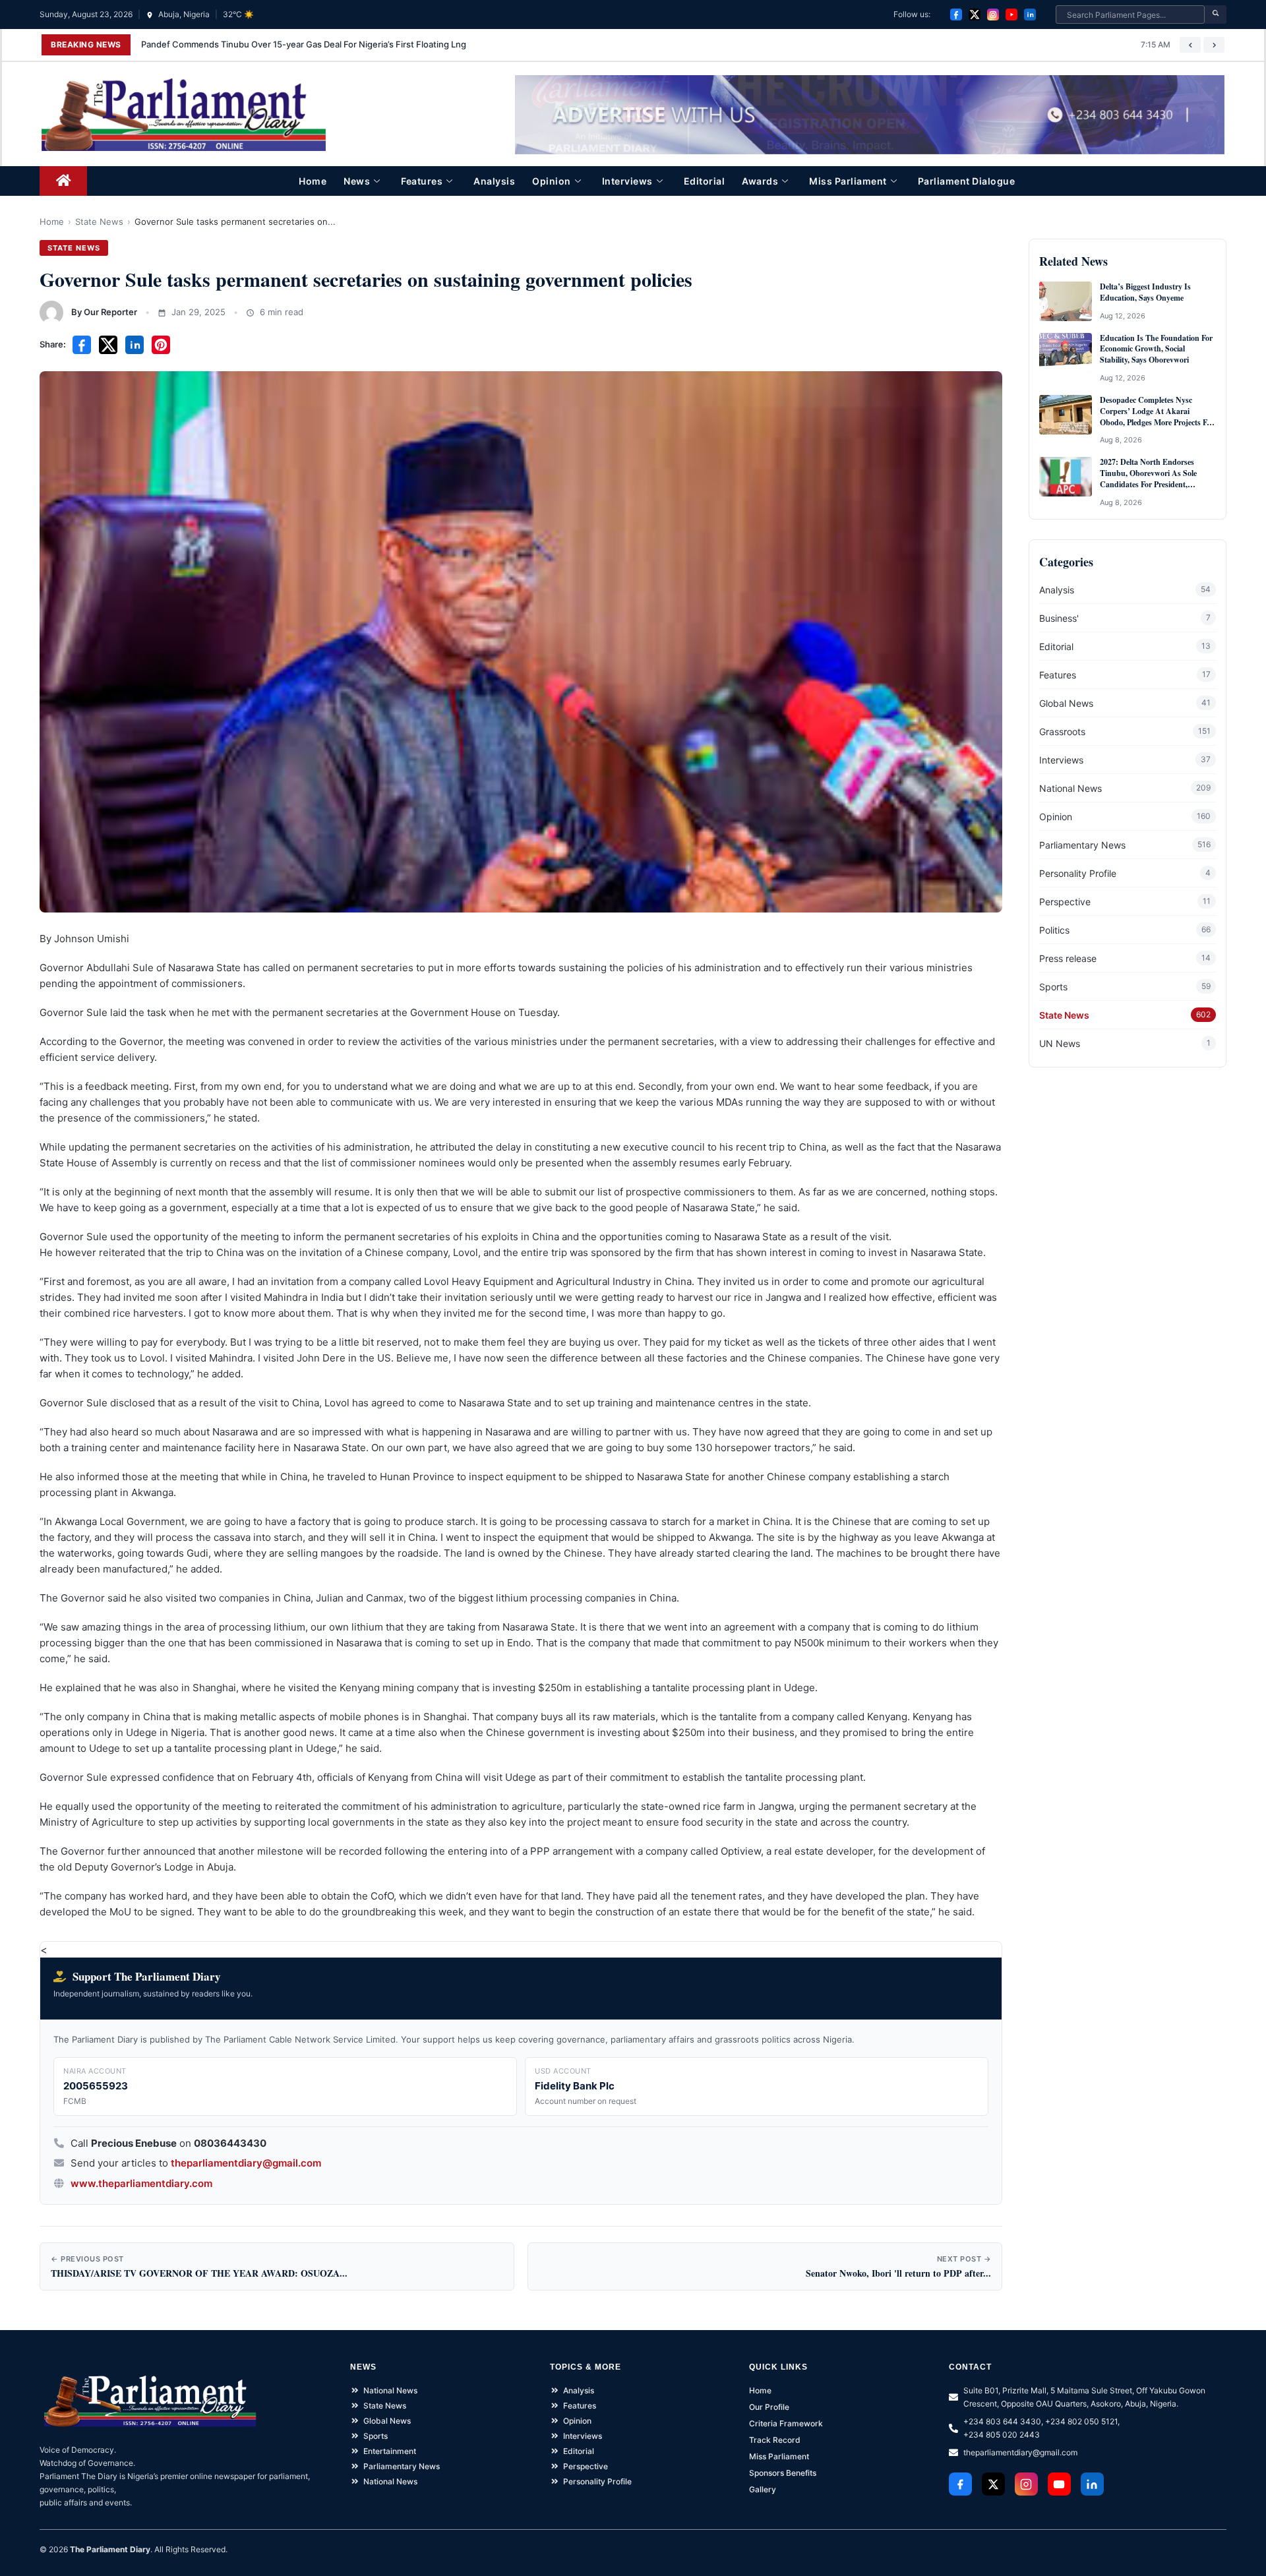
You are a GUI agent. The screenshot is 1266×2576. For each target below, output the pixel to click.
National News (1070, 788)
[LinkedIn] (1030, 15)
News (357, 181)
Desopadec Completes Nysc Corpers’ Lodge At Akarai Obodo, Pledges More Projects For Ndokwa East (1157, 411)
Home (313, 181)
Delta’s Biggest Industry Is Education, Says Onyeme (1145, 292)
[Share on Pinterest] (161, 345)
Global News (1066, 703)
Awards (760, 181)
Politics (1054, 930)
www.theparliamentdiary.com (141, 2183)
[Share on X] (108, 345)
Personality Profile (1078, 873)
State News (99, 222)
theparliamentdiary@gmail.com (246, 2163)
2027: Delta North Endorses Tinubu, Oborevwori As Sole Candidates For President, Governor (1148, 473)
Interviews (627, 181)
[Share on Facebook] (82, 345)
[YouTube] (1011, 15)
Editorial (705, 181)
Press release (1068, 958)
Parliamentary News (1082, 845)
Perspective (1065, 902)
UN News (1060, 1043)
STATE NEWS (74, 248)
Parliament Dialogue (967, 181)
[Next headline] (1214, 45)
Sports (1053, 987)
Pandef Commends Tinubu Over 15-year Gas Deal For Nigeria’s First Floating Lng (304, 44)
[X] (975, 15)
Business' (1059, 618)
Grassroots (1062, 732)
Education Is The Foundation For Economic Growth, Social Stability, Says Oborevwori (1156, 349)
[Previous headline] (1190, 45)
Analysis (494, 181)
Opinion (552, 181)
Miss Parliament (848, 181)
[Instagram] (993, 15)
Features (422, 181)
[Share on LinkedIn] (135, 345)
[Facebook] (956, 15)
